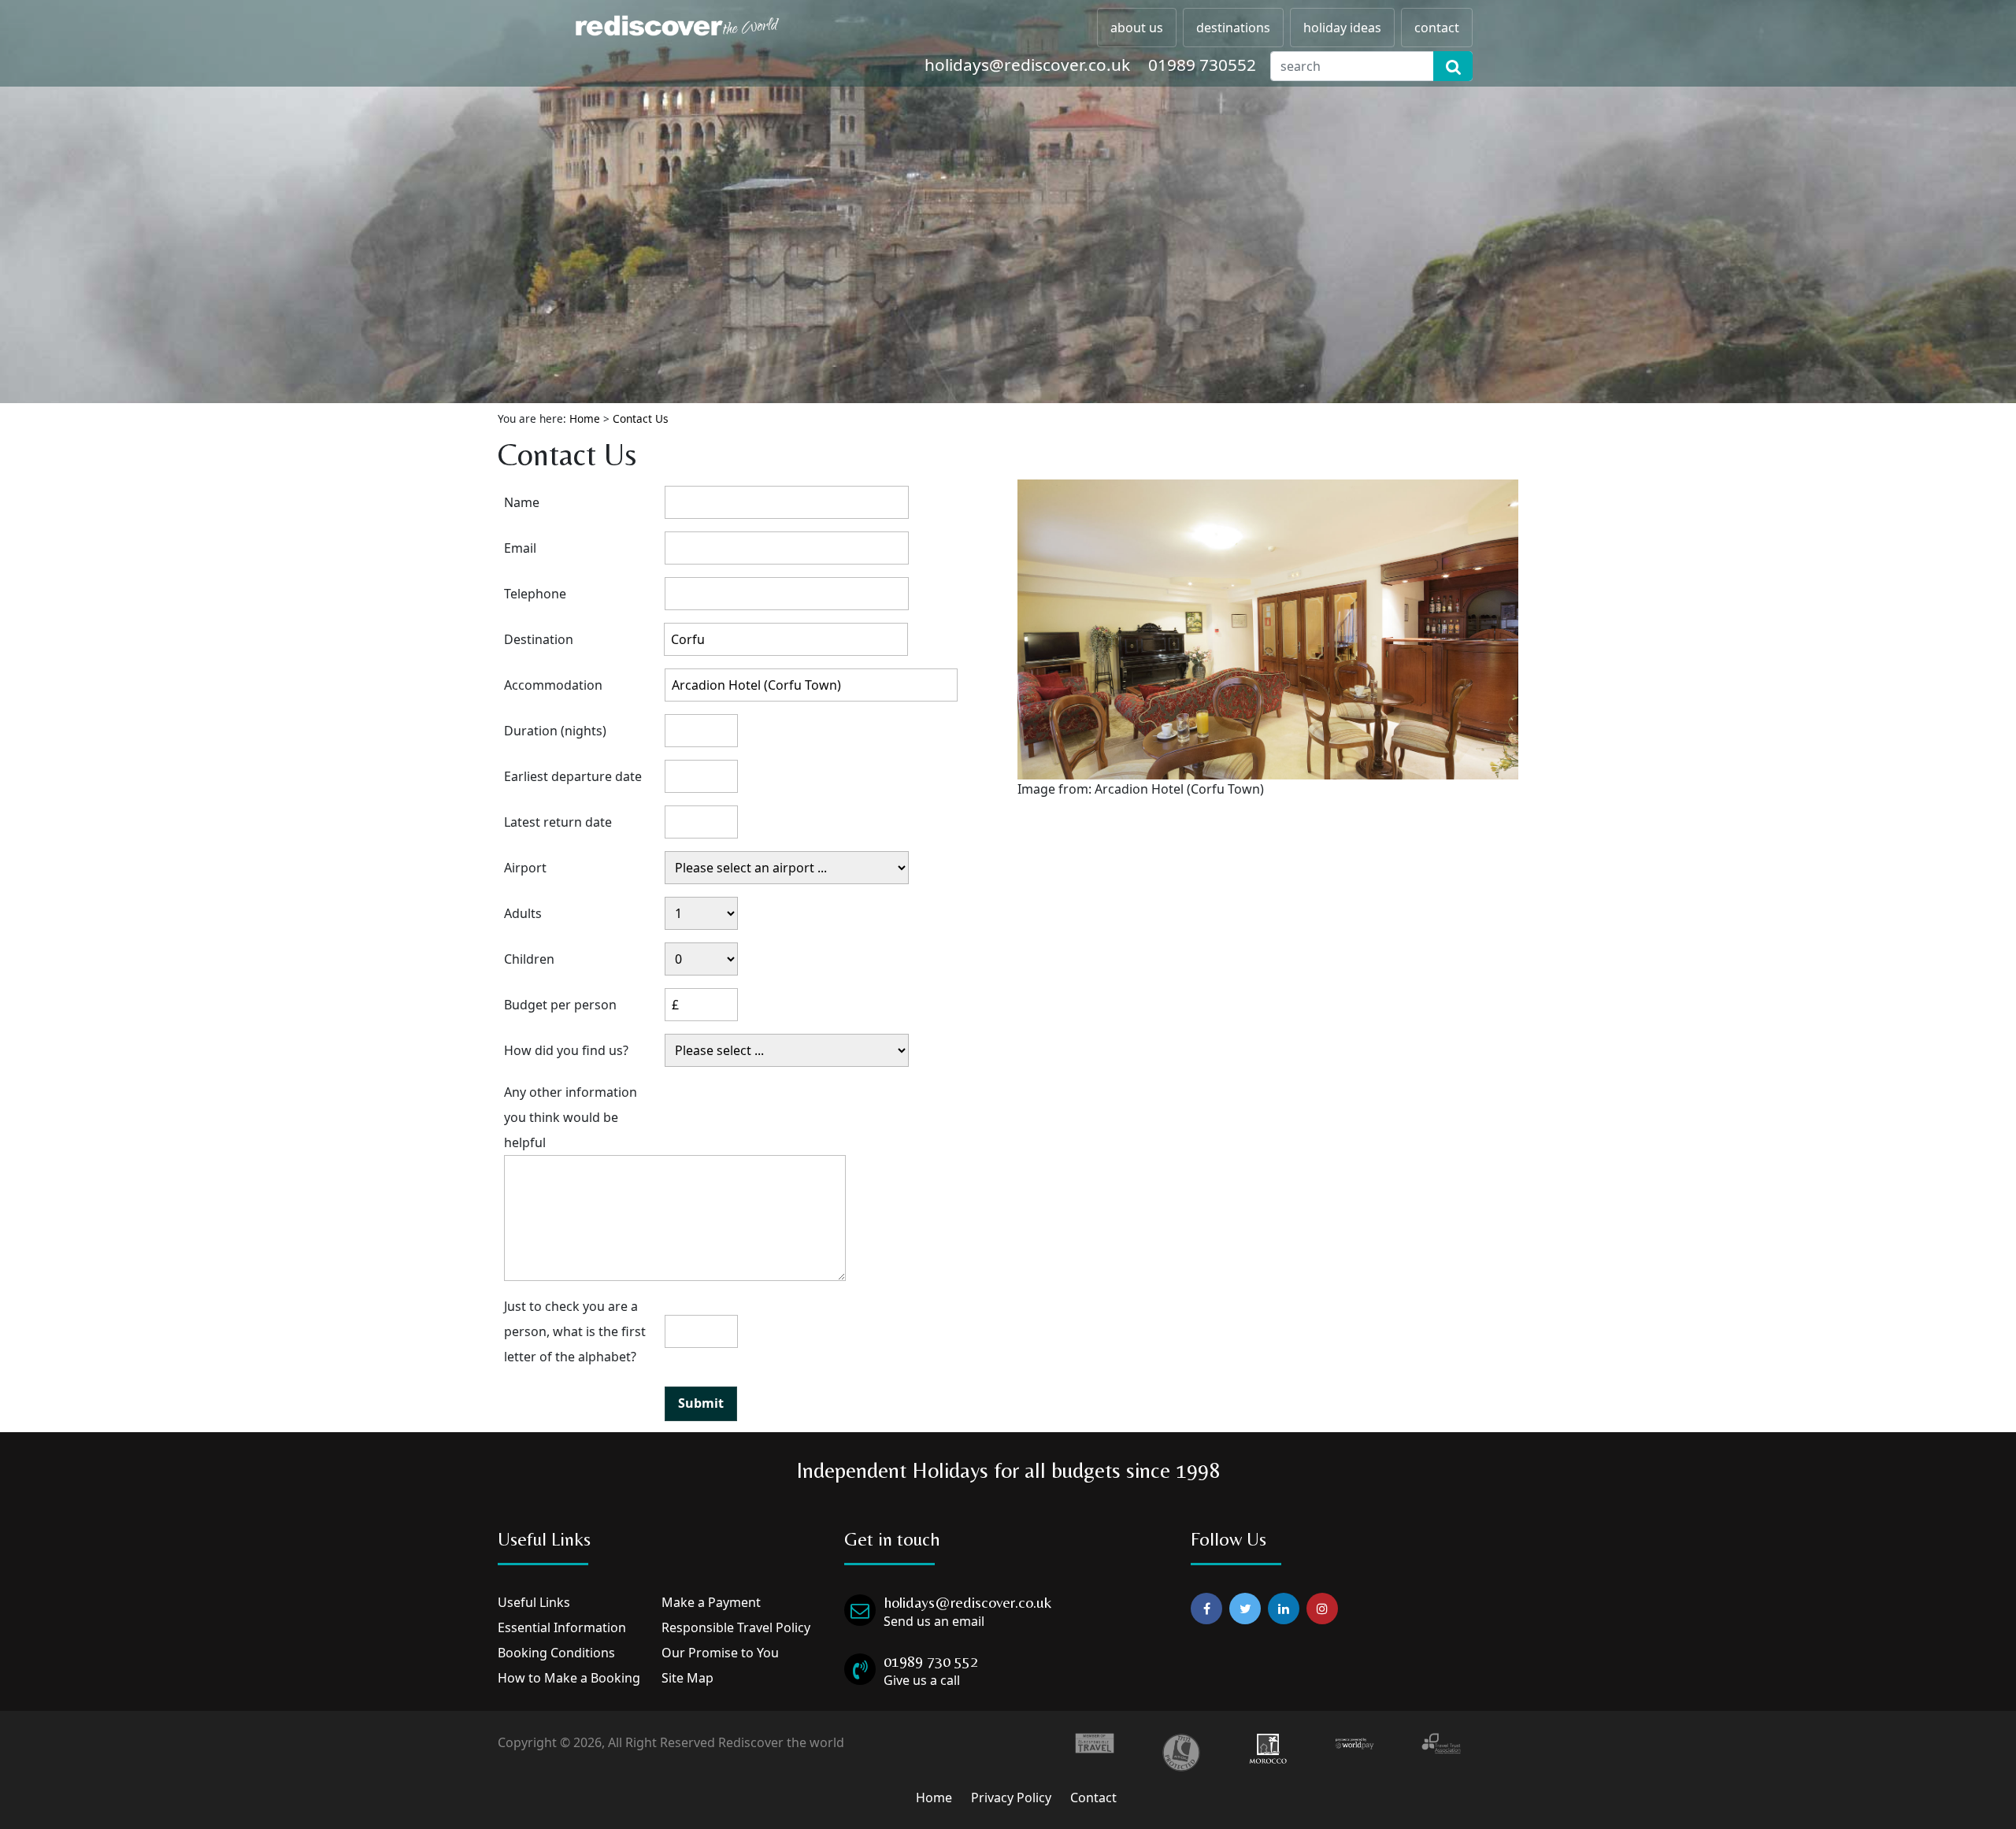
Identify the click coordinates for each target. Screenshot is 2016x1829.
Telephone (535, 594)
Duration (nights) (555, 731)
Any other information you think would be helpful (571, 1117)
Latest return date (558, 822)
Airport (525, 868)
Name (522, 502)
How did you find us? (566, 1050)
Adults (523, 913)
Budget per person (560, 1005)
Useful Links (534, 1602)
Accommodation (553, 685)
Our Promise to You (720, 1653)
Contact (1093, 1798)
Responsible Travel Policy (736, 1627)
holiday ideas (1342, 28)
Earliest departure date (573, 776)
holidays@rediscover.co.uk (1027, 65)
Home (585, 418)
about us (1137, 28)
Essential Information (562, 1627)
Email (520, 548)
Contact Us (641, 418)
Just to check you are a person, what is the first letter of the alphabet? (575, 1331)
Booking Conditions (556, 1653)
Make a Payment (711, 1602)
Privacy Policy (1011, 1798)
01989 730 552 (931, 1661)
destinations (1233, 28)
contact (1437, 28)
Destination (539, 639)
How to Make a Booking (569, 1678)
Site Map (687, 1678)
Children (529, 959)
